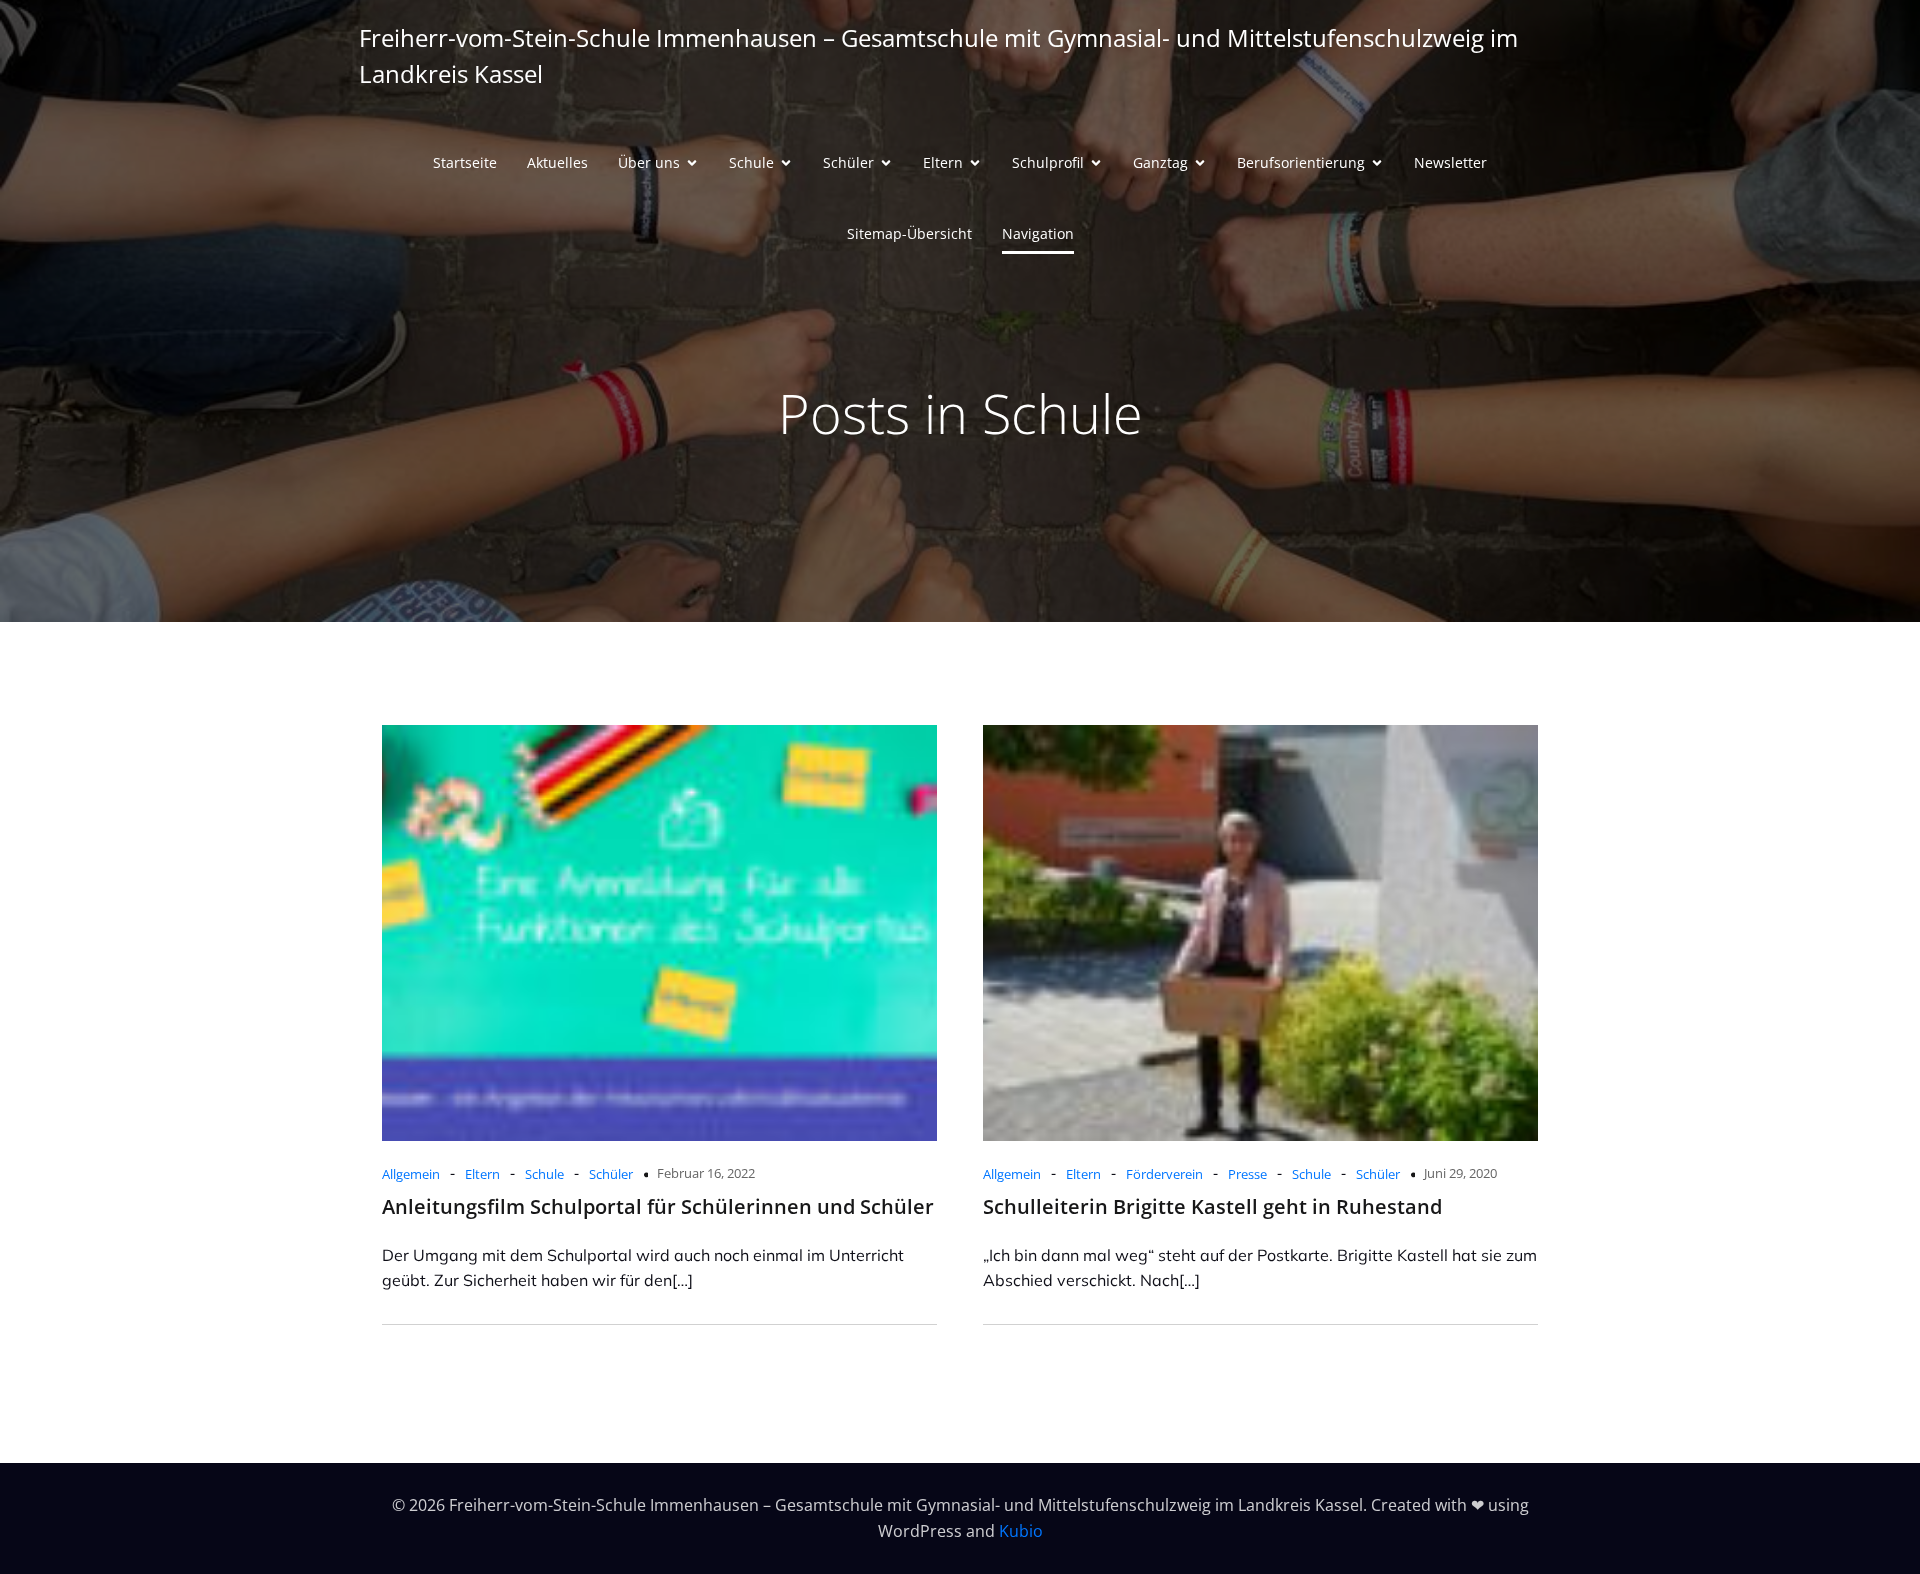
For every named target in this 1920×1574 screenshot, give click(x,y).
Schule (544, 1174)
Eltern (482, 1174)
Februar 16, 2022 (706, 1173)
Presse (1247, 1174)
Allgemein (411, 1174)
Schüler (611, 1174)
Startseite (465, 162)
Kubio (1021, 1531)
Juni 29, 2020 (1460, 1173)
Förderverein (1164, 1174)
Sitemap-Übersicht (909, 233)
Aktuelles (557, 162)
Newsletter (1450, 162)
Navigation (1038, 233)
